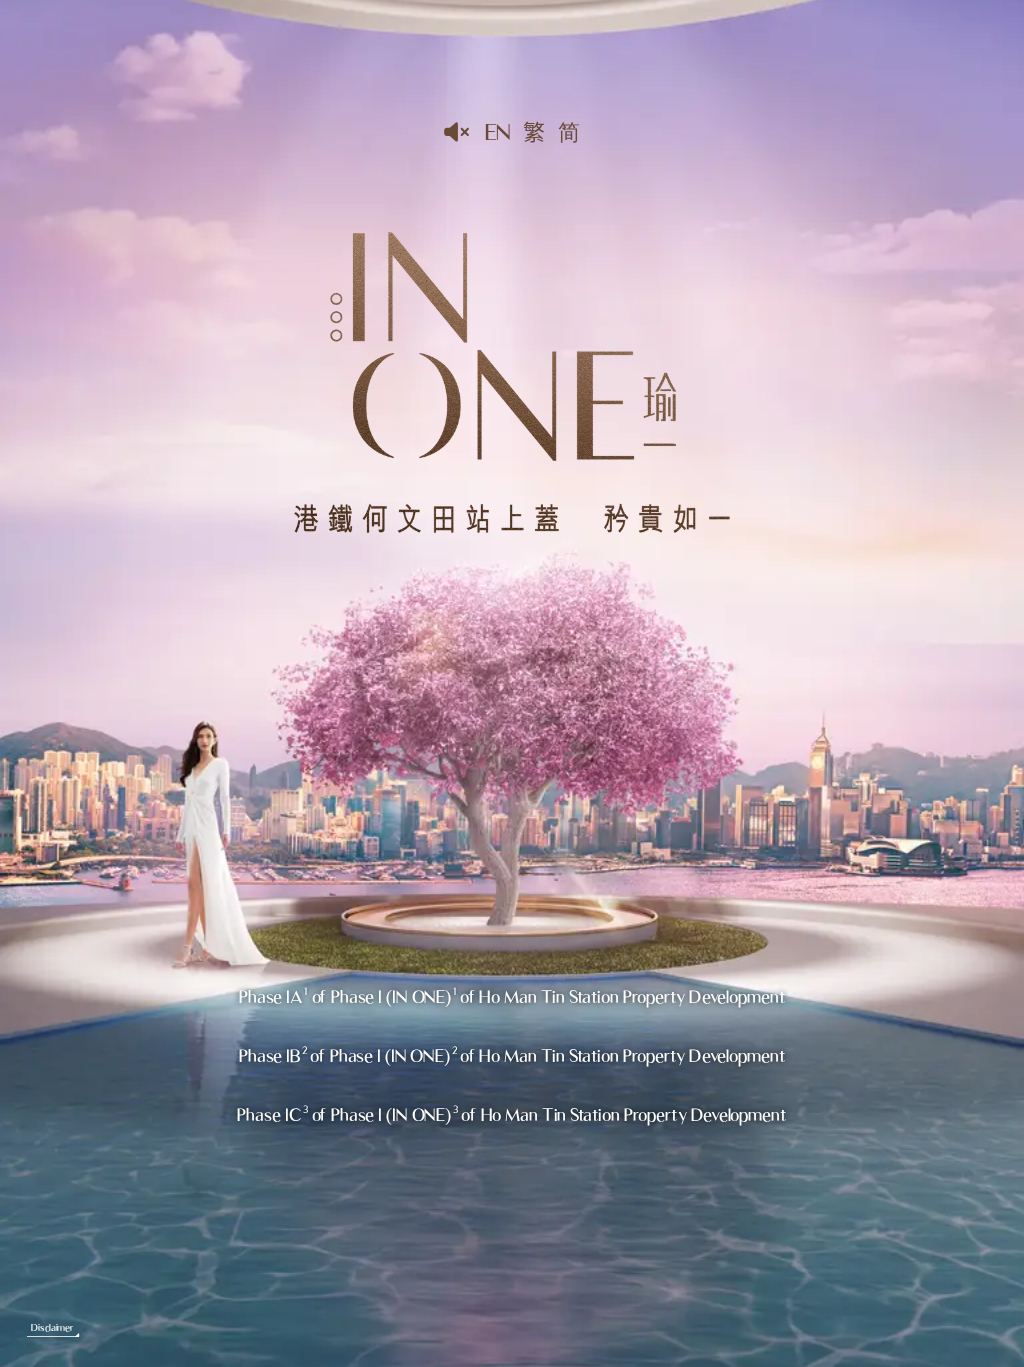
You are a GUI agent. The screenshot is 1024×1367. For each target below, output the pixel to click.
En (498, 131)
